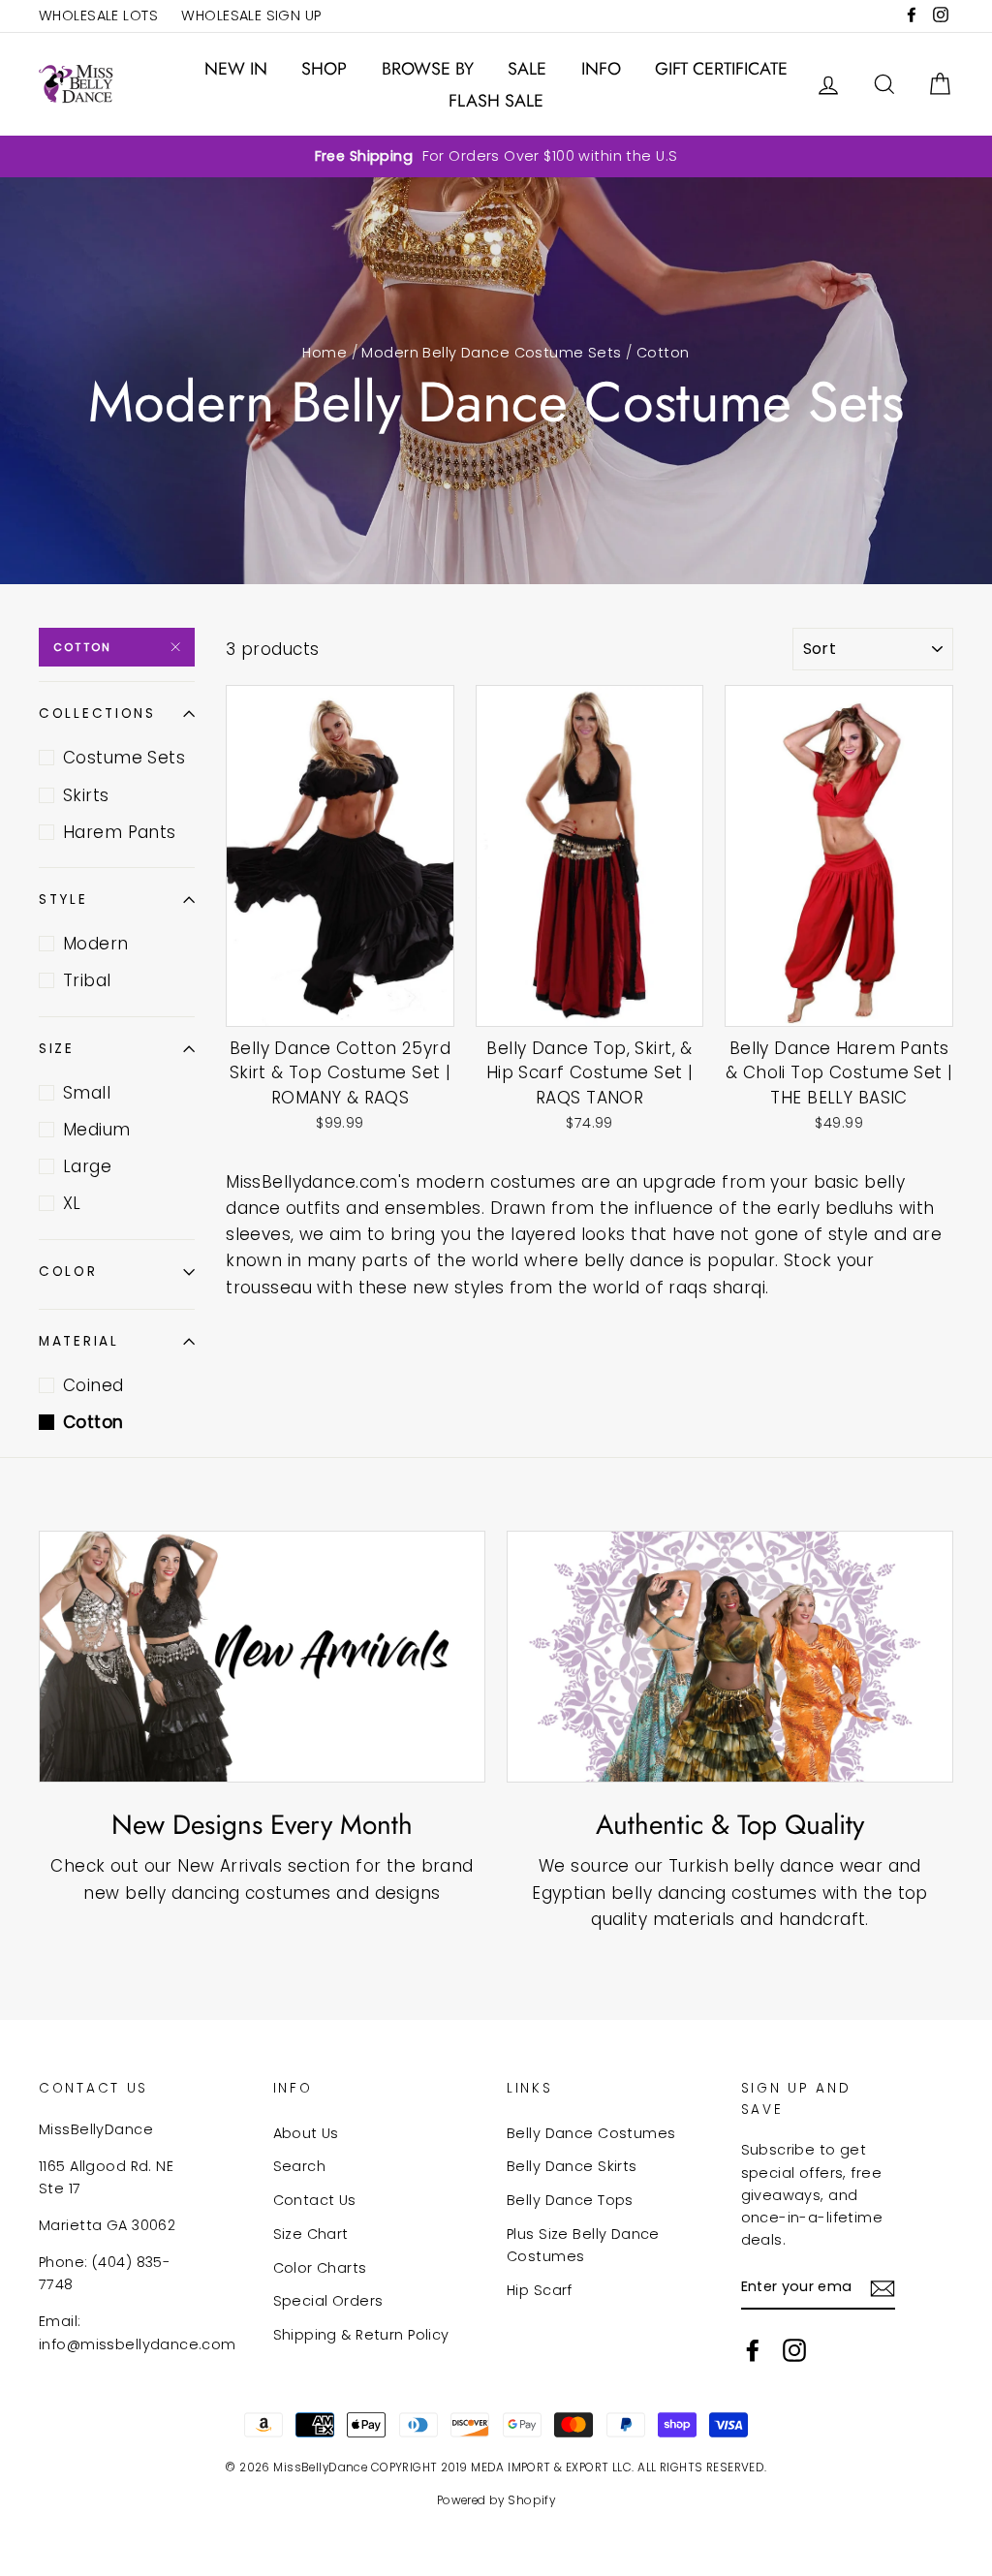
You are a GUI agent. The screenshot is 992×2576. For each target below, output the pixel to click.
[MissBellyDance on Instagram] (794, 2350)
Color (68, 1272)
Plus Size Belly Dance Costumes (583, 2245)
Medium (97, 1130)
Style (63, 900)
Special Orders (328, 2301)
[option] (496, 156)
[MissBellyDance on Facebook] (753, 2350)
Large (87, 1166)
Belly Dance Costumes (591, 2133)
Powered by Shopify (496, 2500)
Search (300, 2166)
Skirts (86, 795)
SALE (527, 69)
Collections (97, 714)
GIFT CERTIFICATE (721, 69)
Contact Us (315, 2200)
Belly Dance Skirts (572, 2166)
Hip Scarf (540, 2290)
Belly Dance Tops (570, 2200)
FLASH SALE (496, 101)
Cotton (82, 647)
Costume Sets (124, 758)
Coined (93, 1385)
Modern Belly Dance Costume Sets (491, 353)
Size (57, 1049)
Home (325, 353)
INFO (601, 69)
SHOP (324, 69)
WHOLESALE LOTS (98, 16)
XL (72, 1203)
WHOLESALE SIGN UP (251, 16)
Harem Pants (120, 832)
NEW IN (236, 69)
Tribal (87, 980)
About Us (306, 2133)
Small (87, 1093)
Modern (96, 944)
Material (79, 1341)
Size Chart (311, 2234)
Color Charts (320, 2268)
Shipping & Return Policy (361, 2335)
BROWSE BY (428, 69)
